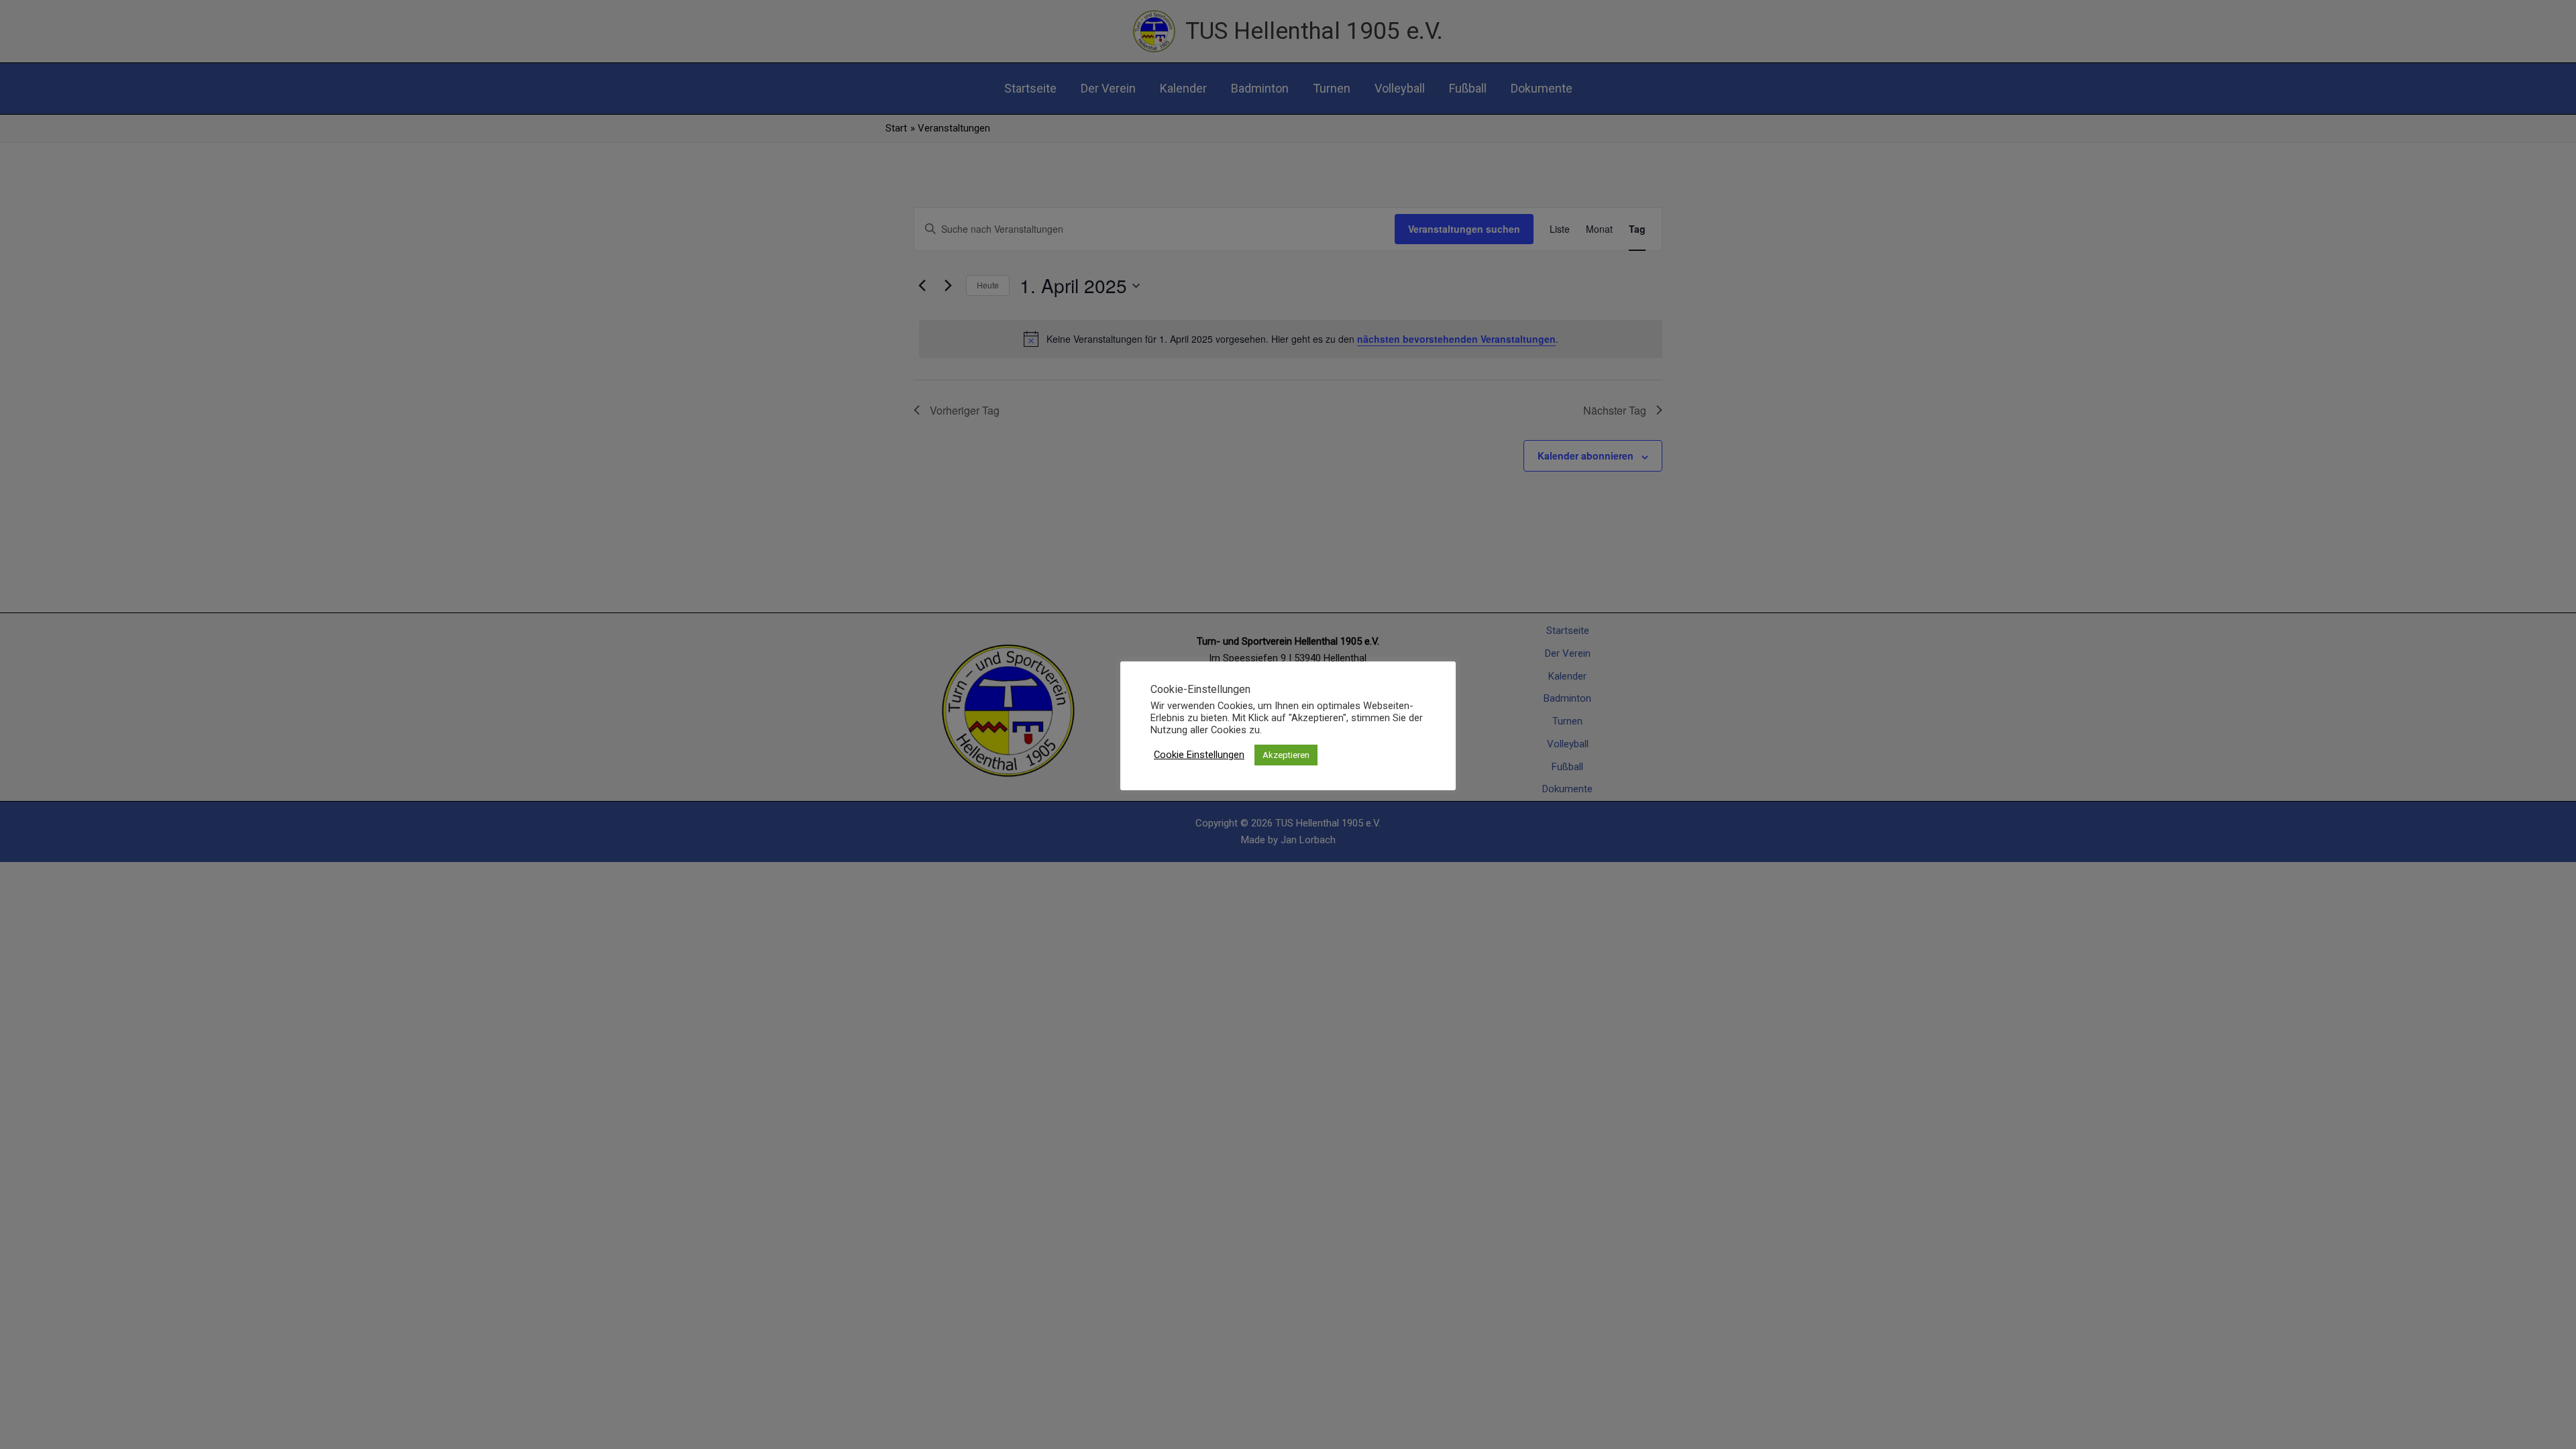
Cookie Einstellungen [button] (1199, 755)
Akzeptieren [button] (1286, 755)
